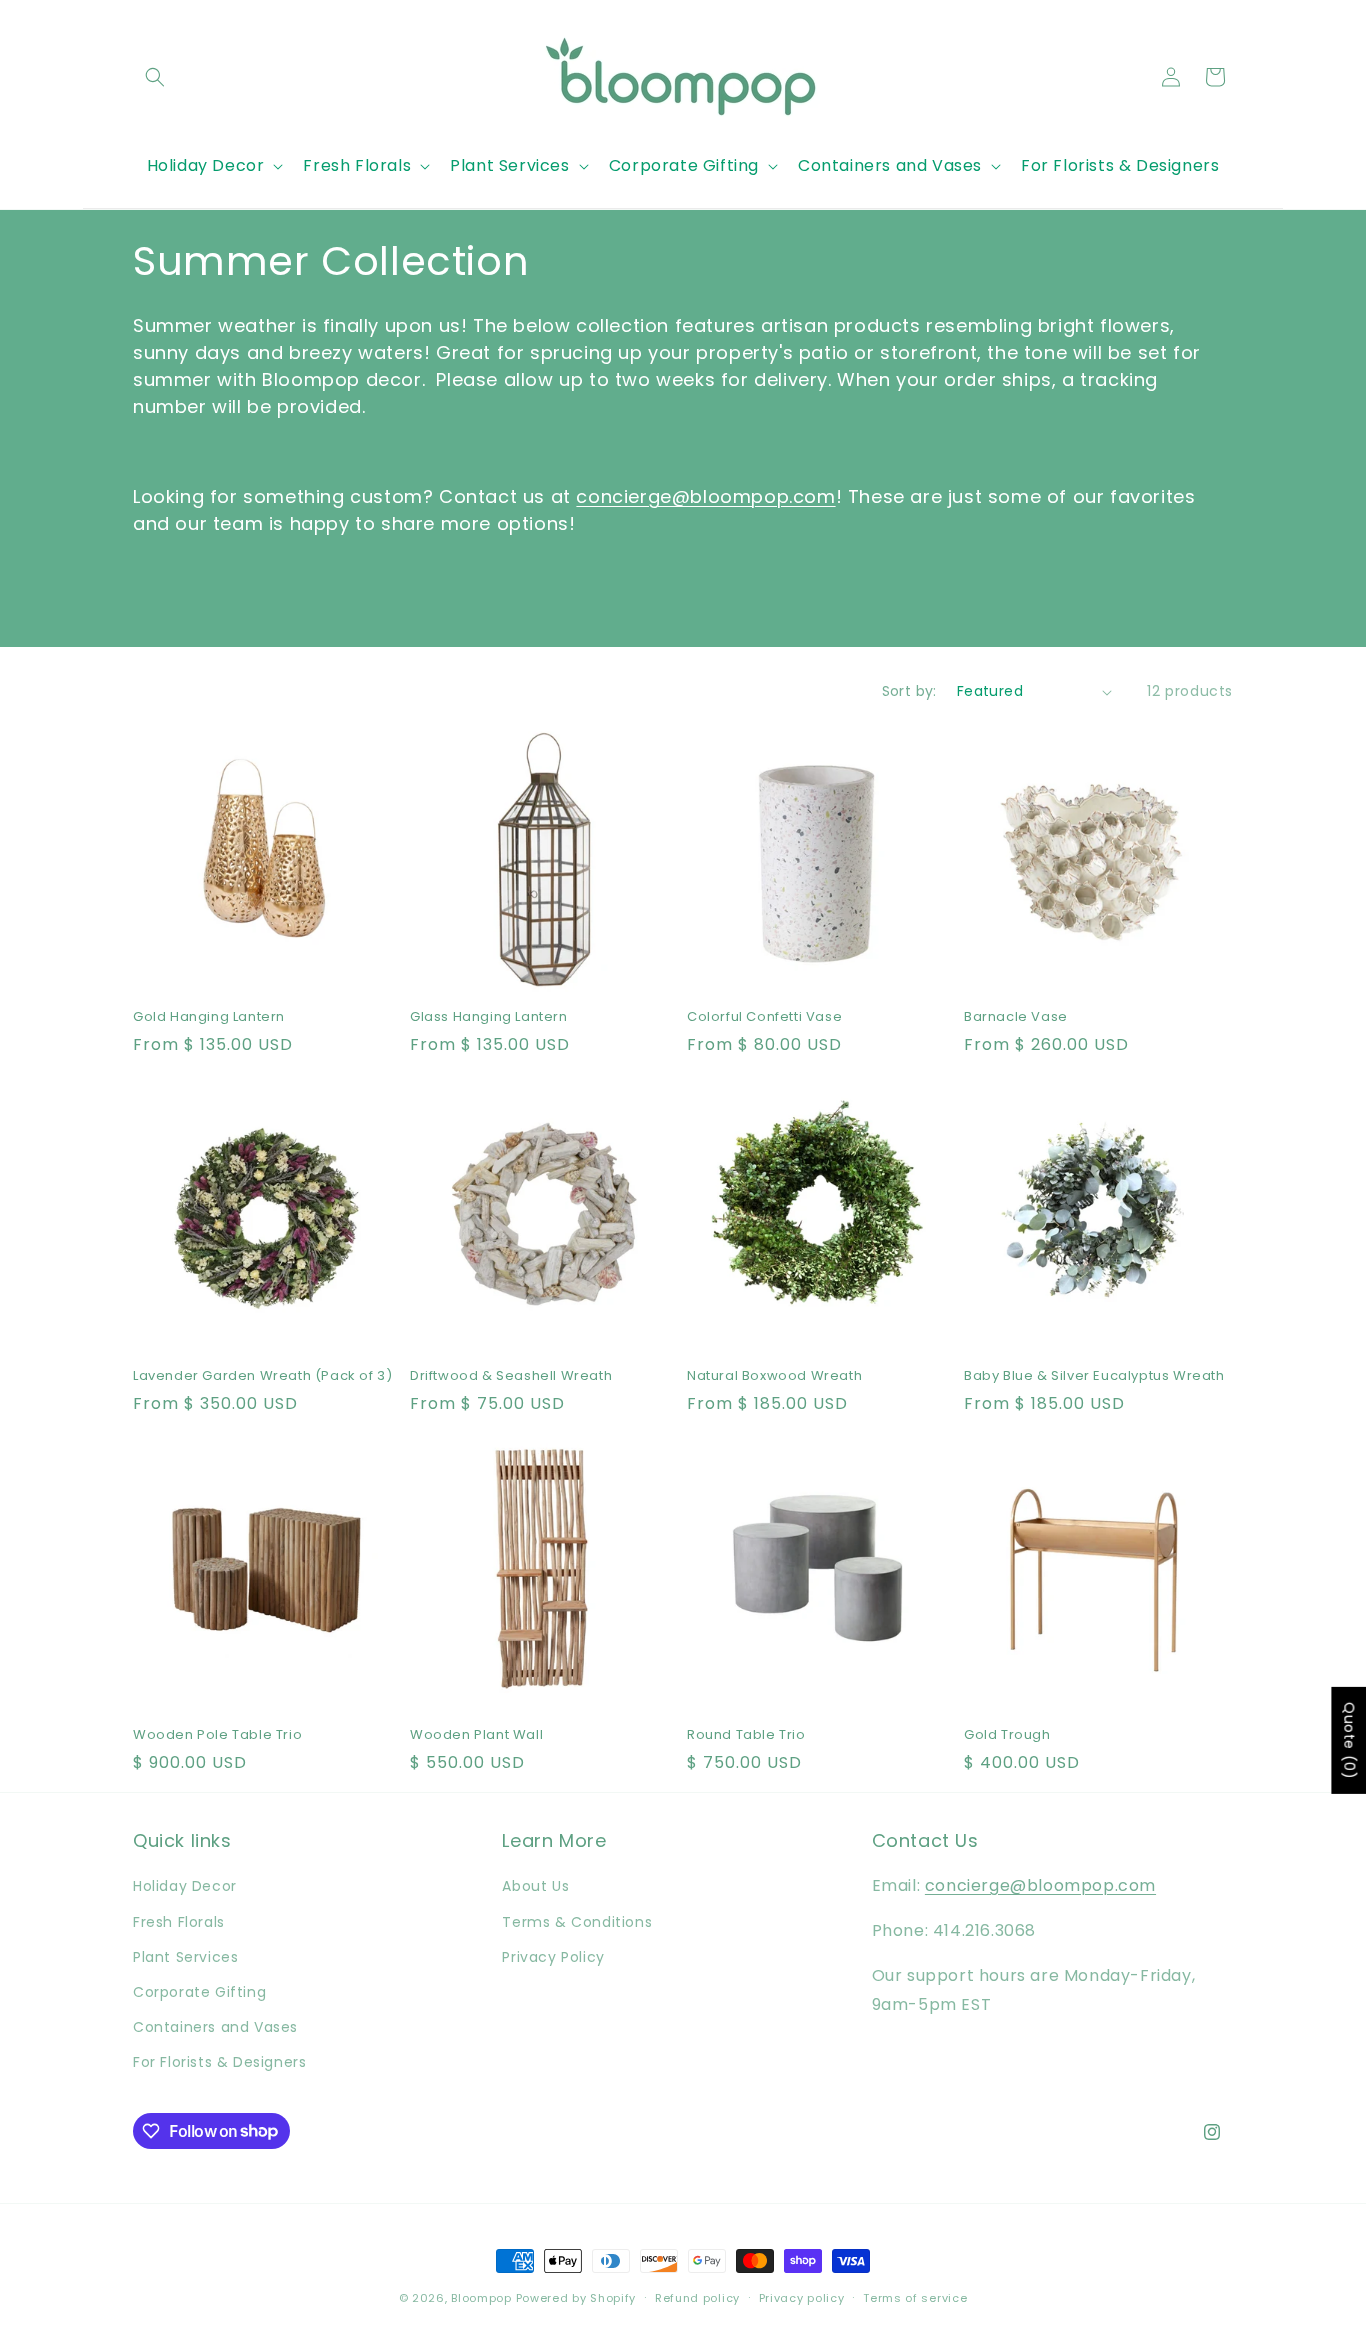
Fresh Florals (179, 1922)
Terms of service (915, 2297)
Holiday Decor (185, 1886)
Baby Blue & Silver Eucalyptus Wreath (1094, 1376)
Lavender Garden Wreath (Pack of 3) (262, 1376)
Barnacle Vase (1016, 1017)
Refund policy (697, 2297)
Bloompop (481, 2298)
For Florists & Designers (219, 2062)
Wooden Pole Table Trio (217, 1735)
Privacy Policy (553, 1957)
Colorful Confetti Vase (764, 1017)
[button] (155, 77)
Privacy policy (802, 2297)
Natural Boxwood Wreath (774, 1376)
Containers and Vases (215, 2027)
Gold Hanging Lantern (209, 1017)
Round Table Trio (746, 1735)
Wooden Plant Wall (476, 1735)
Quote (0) (1349, 1740)
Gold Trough (1007, 1735)
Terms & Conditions (577, 1922)
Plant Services (185, 1957)
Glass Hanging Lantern (489, 1017)
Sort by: (909, 691)
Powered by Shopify (576, 2298)
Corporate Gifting (199, 1992)
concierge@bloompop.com (705, 496)
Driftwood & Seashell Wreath (511, 1376)
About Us (535, 1886)
